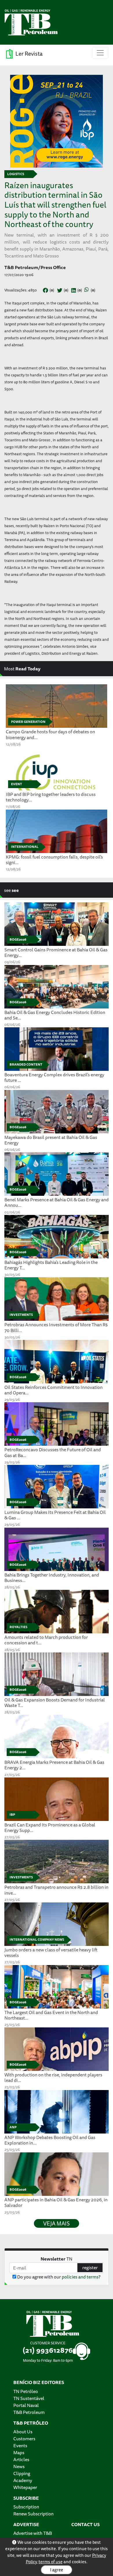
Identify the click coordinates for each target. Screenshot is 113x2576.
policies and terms (80, 2277)
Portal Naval (26, 2405)
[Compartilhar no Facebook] (45, 291)
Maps (19, 2452)
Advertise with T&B (33, 2533)
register (90, 2267)
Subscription (26, 2507)
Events (20, 2446)
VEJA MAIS (57, 2223)
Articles (21, 2459)
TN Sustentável (29, 2398)
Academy (23, 2480)
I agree (57, 2570)
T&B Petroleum (29, 2412)
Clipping (22, 2473)
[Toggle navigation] (100, 53)
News (19, 2466)
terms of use (51, 2562)
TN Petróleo (26, 2391)
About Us (23, 2432)
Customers (24, 2439)
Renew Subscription (33, 2514)
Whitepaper (25, 2487)
